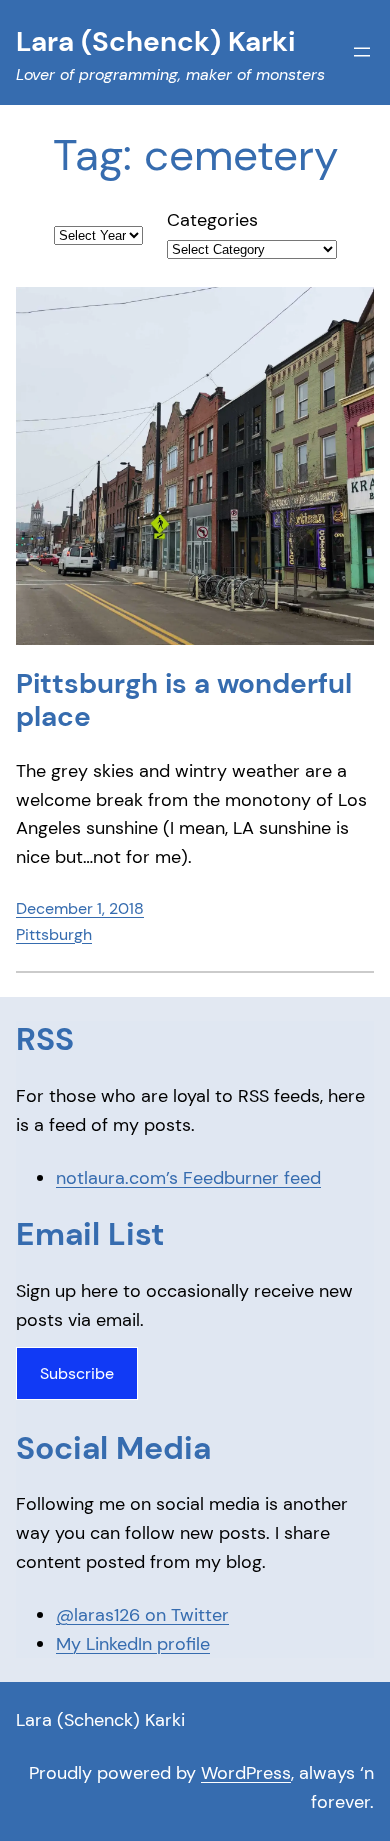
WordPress (246, 1773)
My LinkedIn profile (133, 1644)
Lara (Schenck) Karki (100, 1720)
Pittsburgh (54, 934)
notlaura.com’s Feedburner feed (188, 1178)
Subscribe (77, 1373)
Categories (212, 220)
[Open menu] (362, 52)
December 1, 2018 (80, 908)
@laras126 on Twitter (142, 1615)
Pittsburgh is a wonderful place (184, 700)
